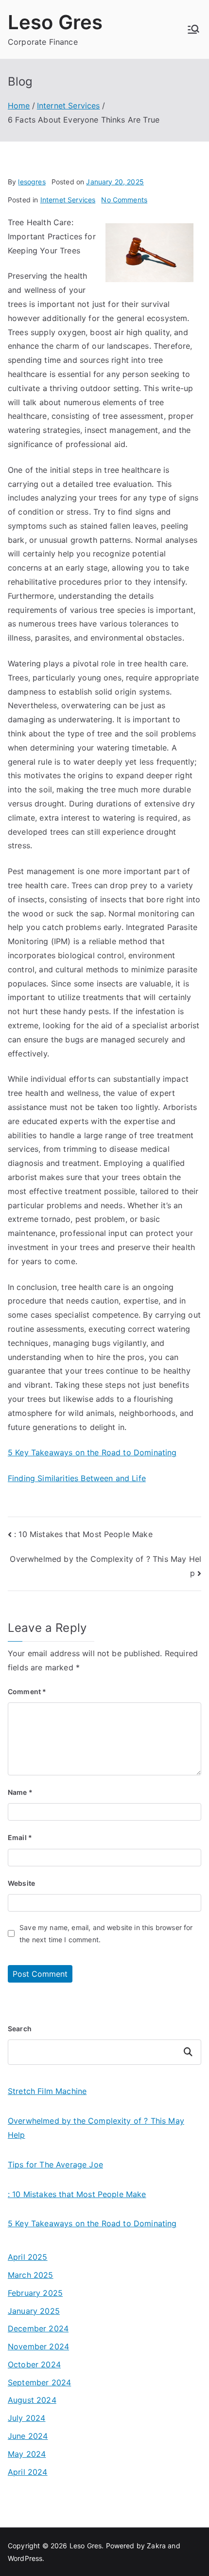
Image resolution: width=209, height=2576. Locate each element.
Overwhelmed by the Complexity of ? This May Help (96, 2128)
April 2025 (28, 2257)
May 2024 (27, 2454)
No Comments (124, 200)
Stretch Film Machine (47, 2091)
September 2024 (39, 2382)
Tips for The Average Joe (55, 2165)
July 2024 (26, 2418)
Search (20, 2029)
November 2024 (38, 2346)
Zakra (156, 2546)
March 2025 (31, 2275)
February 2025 (35, 2293)
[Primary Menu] (193, 29)
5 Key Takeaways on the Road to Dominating (92, 1452)
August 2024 (32, 2400)
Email (20, 1837)
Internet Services (68, 200)
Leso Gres (55, 22)
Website (21, 1883)
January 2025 (34, 2311)
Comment (27, 1691)
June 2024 (28, 2436)
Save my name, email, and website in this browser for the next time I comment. (106, 1933)
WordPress (25, 2558)
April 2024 (28, 2472)
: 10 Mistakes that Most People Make (83, 1534)
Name (20, 1792)
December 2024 (38, 2328)
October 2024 (34, 2364)
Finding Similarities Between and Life (77, 1478)
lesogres (32, 182)
